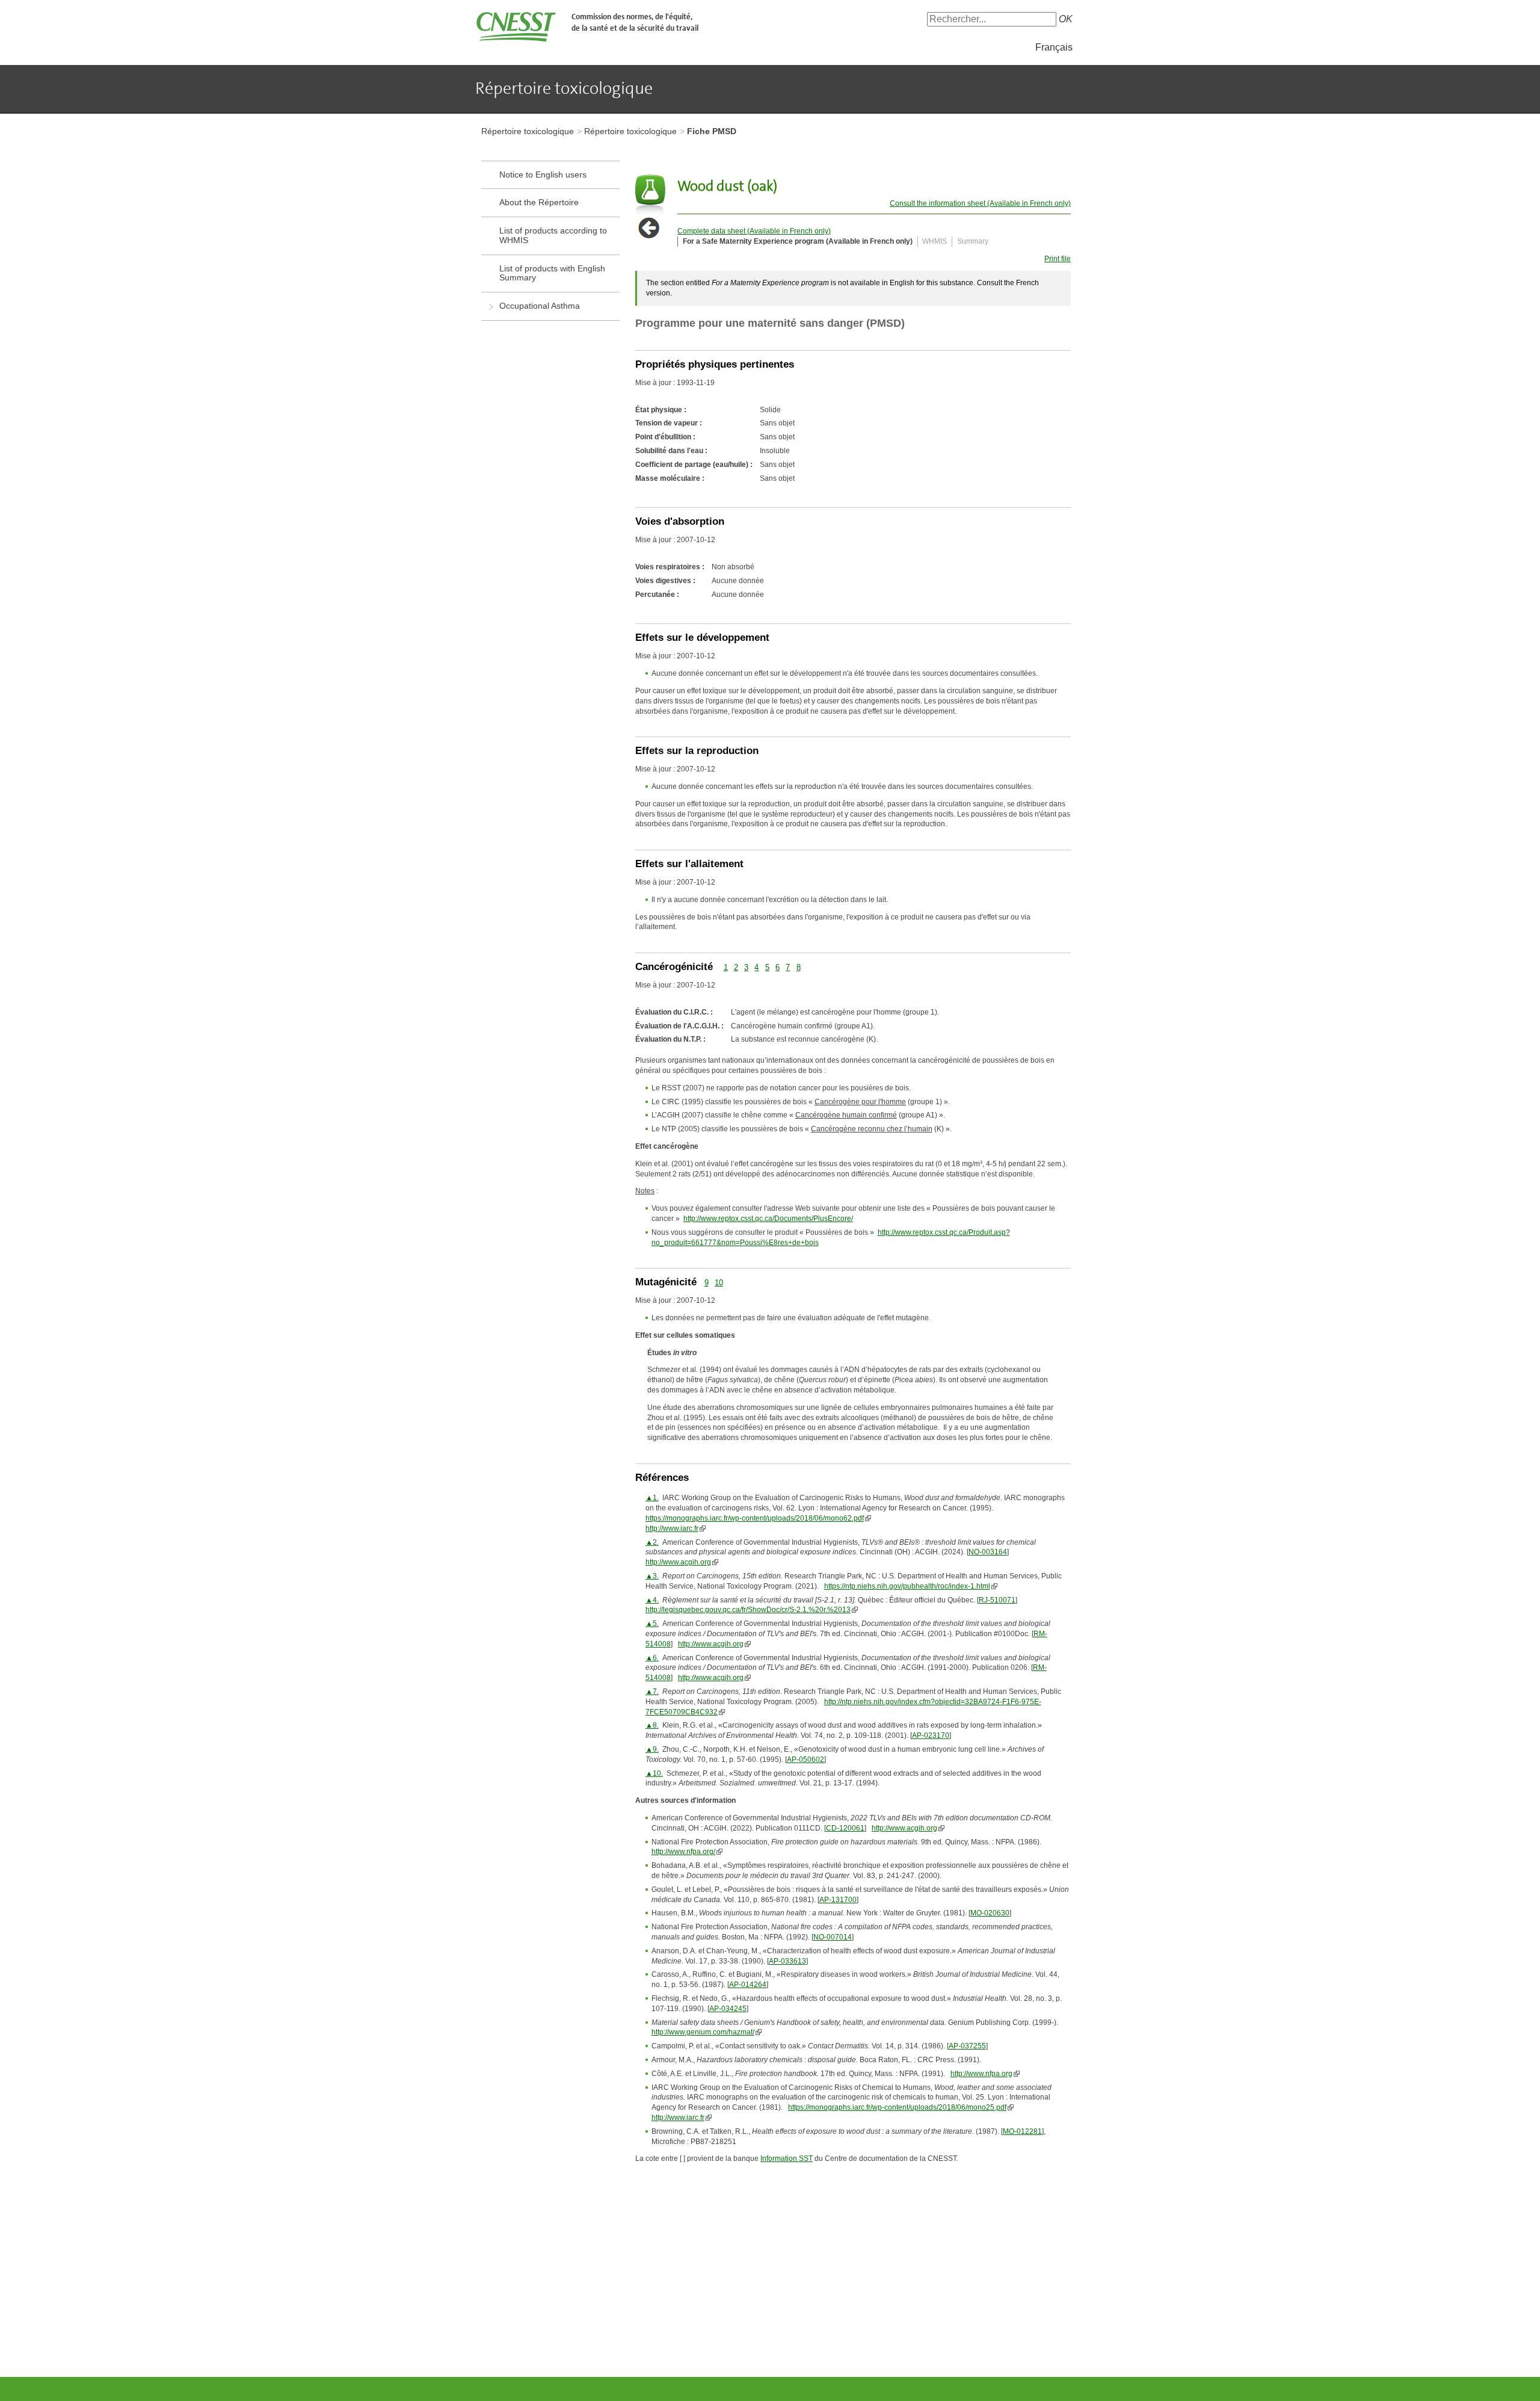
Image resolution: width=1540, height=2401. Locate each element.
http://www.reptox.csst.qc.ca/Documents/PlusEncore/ (768, 1219)
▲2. (652, 1542)
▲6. (652, 1658)
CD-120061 (845, 1828)
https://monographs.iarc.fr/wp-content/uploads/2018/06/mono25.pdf (897, 2107)
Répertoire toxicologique (528, 131)
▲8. (652, 1725)
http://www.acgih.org (678, 1562)
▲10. (654, 1773)
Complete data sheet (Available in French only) (754, 231)
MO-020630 (990, 1913)
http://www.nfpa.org (981, 2074)
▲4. (652, 1600)
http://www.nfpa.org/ (683, 1852)
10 (719, 1283)
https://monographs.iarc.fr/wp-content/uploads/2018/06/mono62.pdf (755, 1518)
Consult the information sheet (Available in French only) (980, 203)
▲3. (652, 1576)
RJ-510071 (997, 1600)
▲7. (652, 1692)
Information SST (787, 2158)
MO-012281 (1022, 2131)
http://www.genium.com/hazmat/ (703, 2032)
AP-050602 (805, 1760)
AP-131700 (838, 1900)
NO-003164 (988, 1552)
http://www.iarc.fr (672, 1528)
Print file (1058, 259)
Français (1054, 47)
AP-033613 (787, 1961)
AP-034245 (728, 2009)
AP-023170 (931, 1735)
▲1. (652, 1498)
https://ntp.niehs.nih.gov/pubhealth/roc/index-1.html (907, 1586)
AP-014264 (748, 1985)
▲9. (652, 1749)
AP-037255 (967, 2046)
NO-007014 (833, 1937)
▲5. (652, 1624)
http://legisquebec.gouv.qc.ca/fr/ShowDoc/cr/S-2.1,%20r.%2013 (748, 1610)
